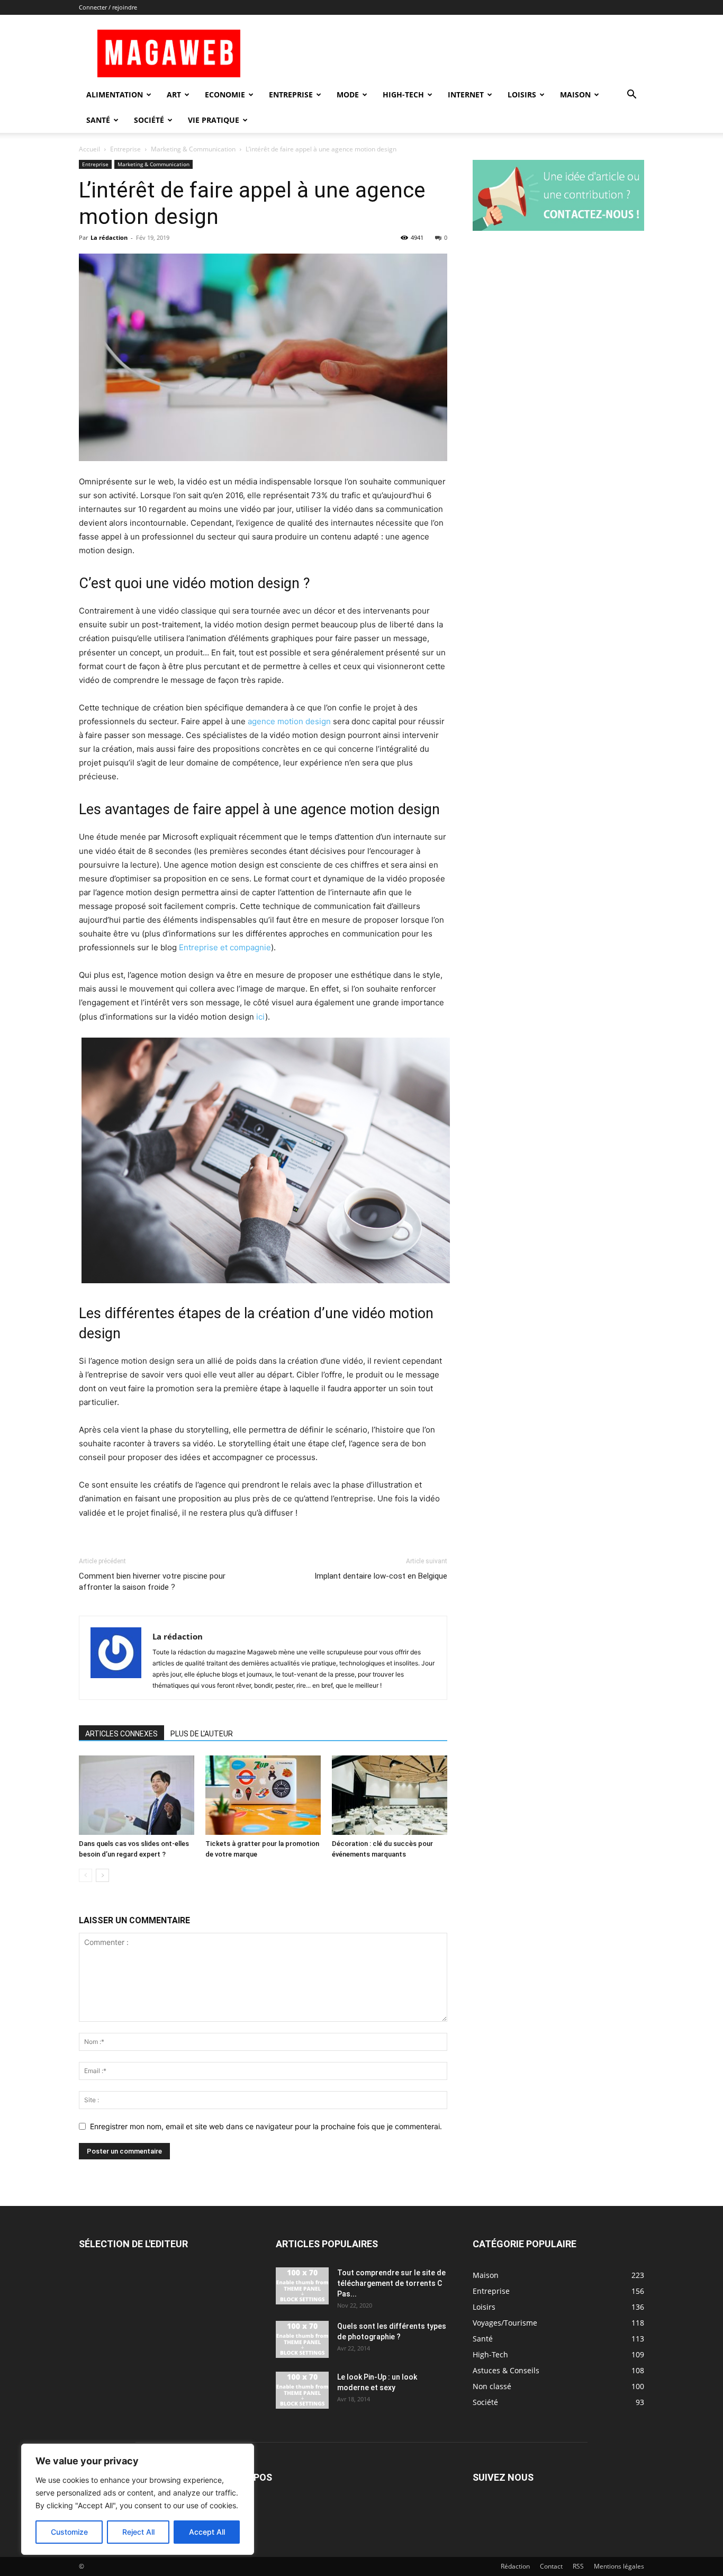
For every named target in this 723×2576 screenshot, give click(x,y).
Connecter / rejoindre (108, 7)
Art (174, 94)
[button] (631, 96)
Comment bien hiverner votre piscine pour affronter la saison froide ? (152, 1582)
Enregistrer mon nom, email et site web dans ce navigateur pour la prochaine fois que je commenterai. (266, 2126)
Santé (98, 120)
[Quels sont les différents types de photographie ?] (302, 2339)
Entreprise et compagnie (225, 947)
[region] (138, 2499)
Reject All (138, 2532)
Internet (466, 94)
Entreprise (291, 94)
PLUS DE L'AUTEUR (202, 1734)
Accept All (207, 2532)
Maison (575, 94)
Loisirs (522, 94)
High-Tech (403, 94)
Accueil (89, 149)
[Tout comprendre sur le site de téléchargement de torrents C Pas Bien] (302, 2286)
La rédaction (109, 237)
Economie (225, 94)
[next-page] (102, 1875)
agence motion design (289, 721)
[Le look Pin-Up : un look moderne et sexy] (302, 2390)
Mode (348, 94)
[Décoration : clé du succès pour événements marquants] (390, 1795)
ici (261, 1017)
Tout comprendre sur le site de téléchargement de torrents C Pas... (391, 2283)
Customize (69, 2532)
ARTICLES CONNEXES (121, 1734)
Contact (551, 2566)
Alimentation (115, 94)
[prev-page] (85, 1875)
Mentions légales (619, 2566)
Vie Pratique (214, 120)
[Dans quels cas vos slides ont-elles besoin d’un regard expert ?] (137, 1795)
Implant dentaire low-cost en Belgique (381, 1576)
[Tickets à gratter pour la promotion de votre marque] (263, 1795)
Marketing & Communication (193, 149)
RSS (578, 2566)
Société (149, 120)
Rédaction (515, 2566)
